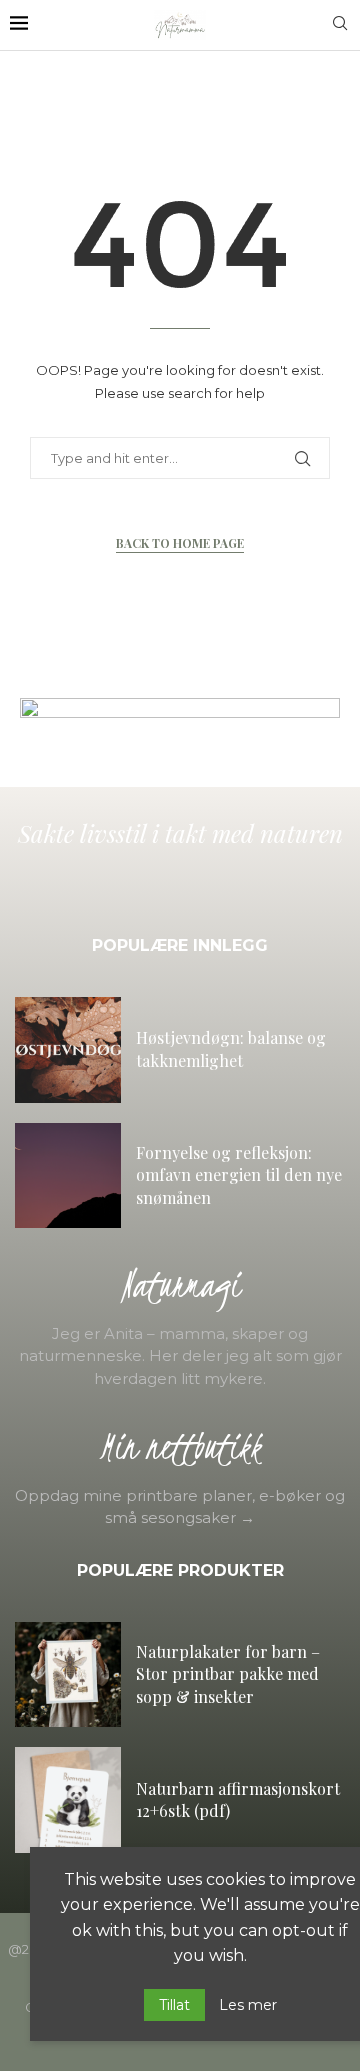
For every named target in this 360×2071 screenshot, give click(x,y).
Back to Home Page (180, 543)
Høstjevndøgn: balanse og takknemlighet (231, 1048)
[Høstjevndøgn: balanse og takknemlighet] (68, 1050)
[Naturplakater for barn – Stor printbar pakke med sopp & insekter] (68, 1675)
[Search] (340, 25)
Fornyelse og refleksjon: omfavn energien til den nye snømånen (239, 1175)
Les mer (248, 2005)
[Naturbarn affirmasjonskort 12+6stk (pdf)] (68, 1800)
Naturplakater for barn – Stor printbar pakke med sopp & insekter (228, 1674)
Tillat (174, 2005)
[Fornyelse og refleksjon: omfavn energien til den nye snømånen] (68, 1176)
